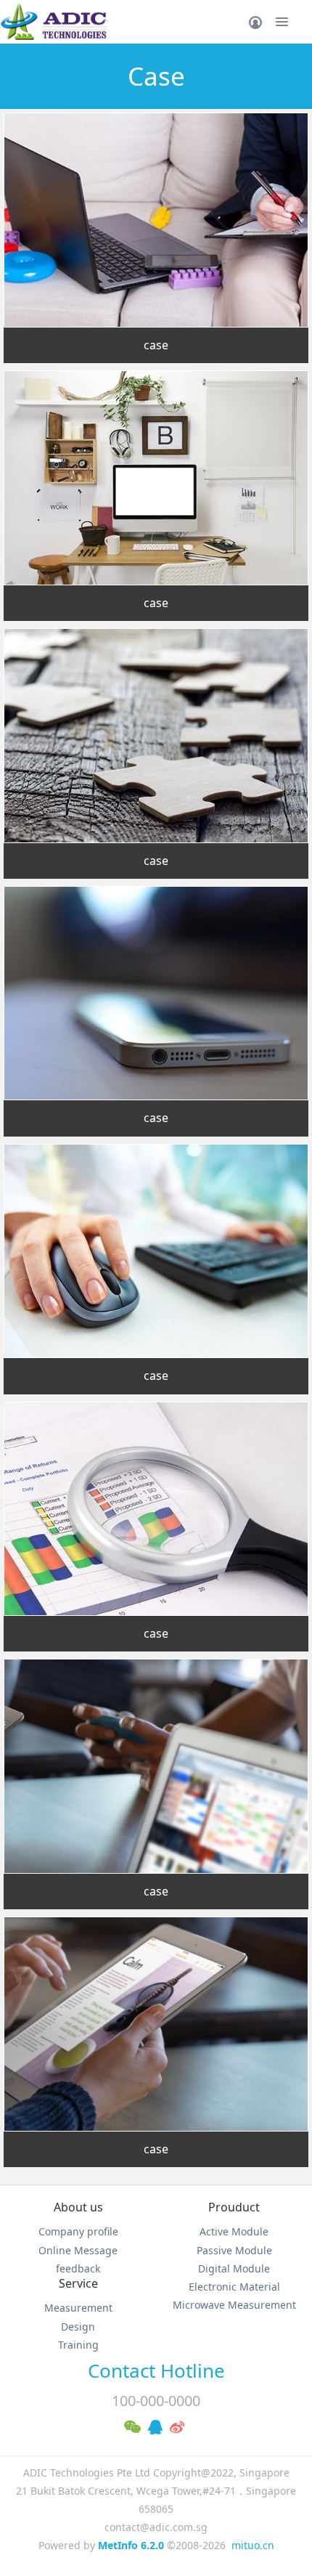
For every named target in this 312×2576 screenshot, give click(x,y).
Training (78, 2345)
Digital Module (234, 2268)
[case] (156, 220)
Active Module (234, 2231)
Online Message (78, 2250)
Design (78, 2327)
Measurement (78, 2308)
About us (78, 2207)
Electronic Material (234, 2287)
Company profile (78, 2231)
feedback (78, 2268)
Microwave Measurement (234, 2305)
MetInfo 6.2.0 (131, 2545)
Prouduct (234, 2207)
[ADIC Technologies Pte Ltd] (54, 22)
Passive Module (234, 2250)
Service (78, 2283)
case (156, 345)
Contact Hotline (156, 2370)
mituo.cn (253, 2545)
